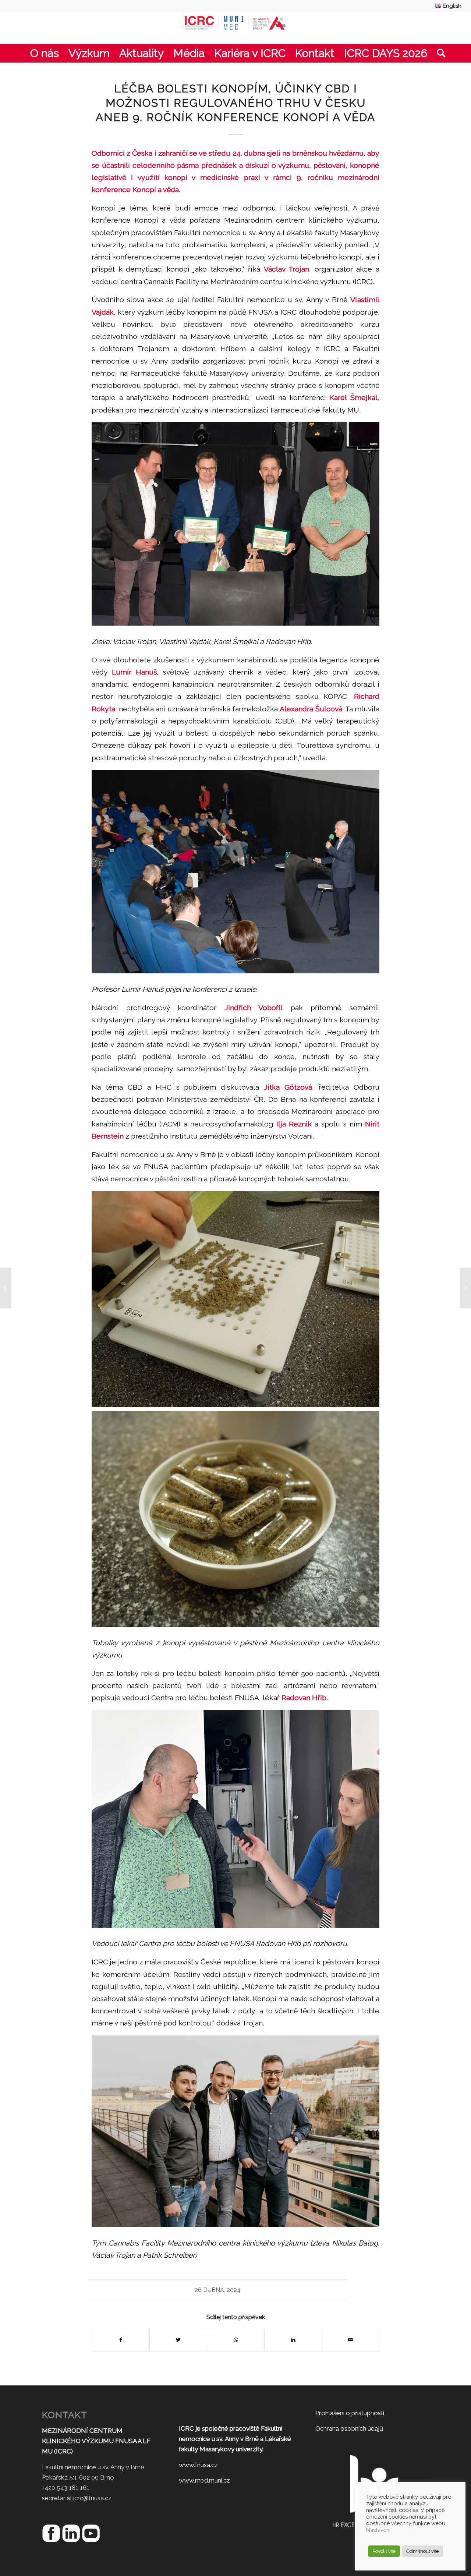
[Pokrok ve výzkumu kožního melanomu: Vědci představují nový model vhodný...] (465, 1288)
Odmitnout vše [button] (422, 2551)
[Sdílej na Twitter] (178, 2340)
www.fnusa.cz (198, 2465)
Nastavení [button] (378, 2530)
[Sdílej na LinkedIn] (293, 2340)
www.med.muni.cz (204, 2480)
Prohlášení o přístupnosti (350, 2413)
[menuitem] (447, 6)
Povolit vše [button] (384, 2551)
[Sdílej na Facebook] (121, 2340)
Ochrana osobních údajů (349, 2428)
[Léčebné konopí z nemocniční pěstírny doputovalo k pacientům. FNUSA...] (6, 1288)
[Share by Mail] (350, 2340)
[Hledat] (439, 53)
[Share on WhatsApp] (236, 2340)
